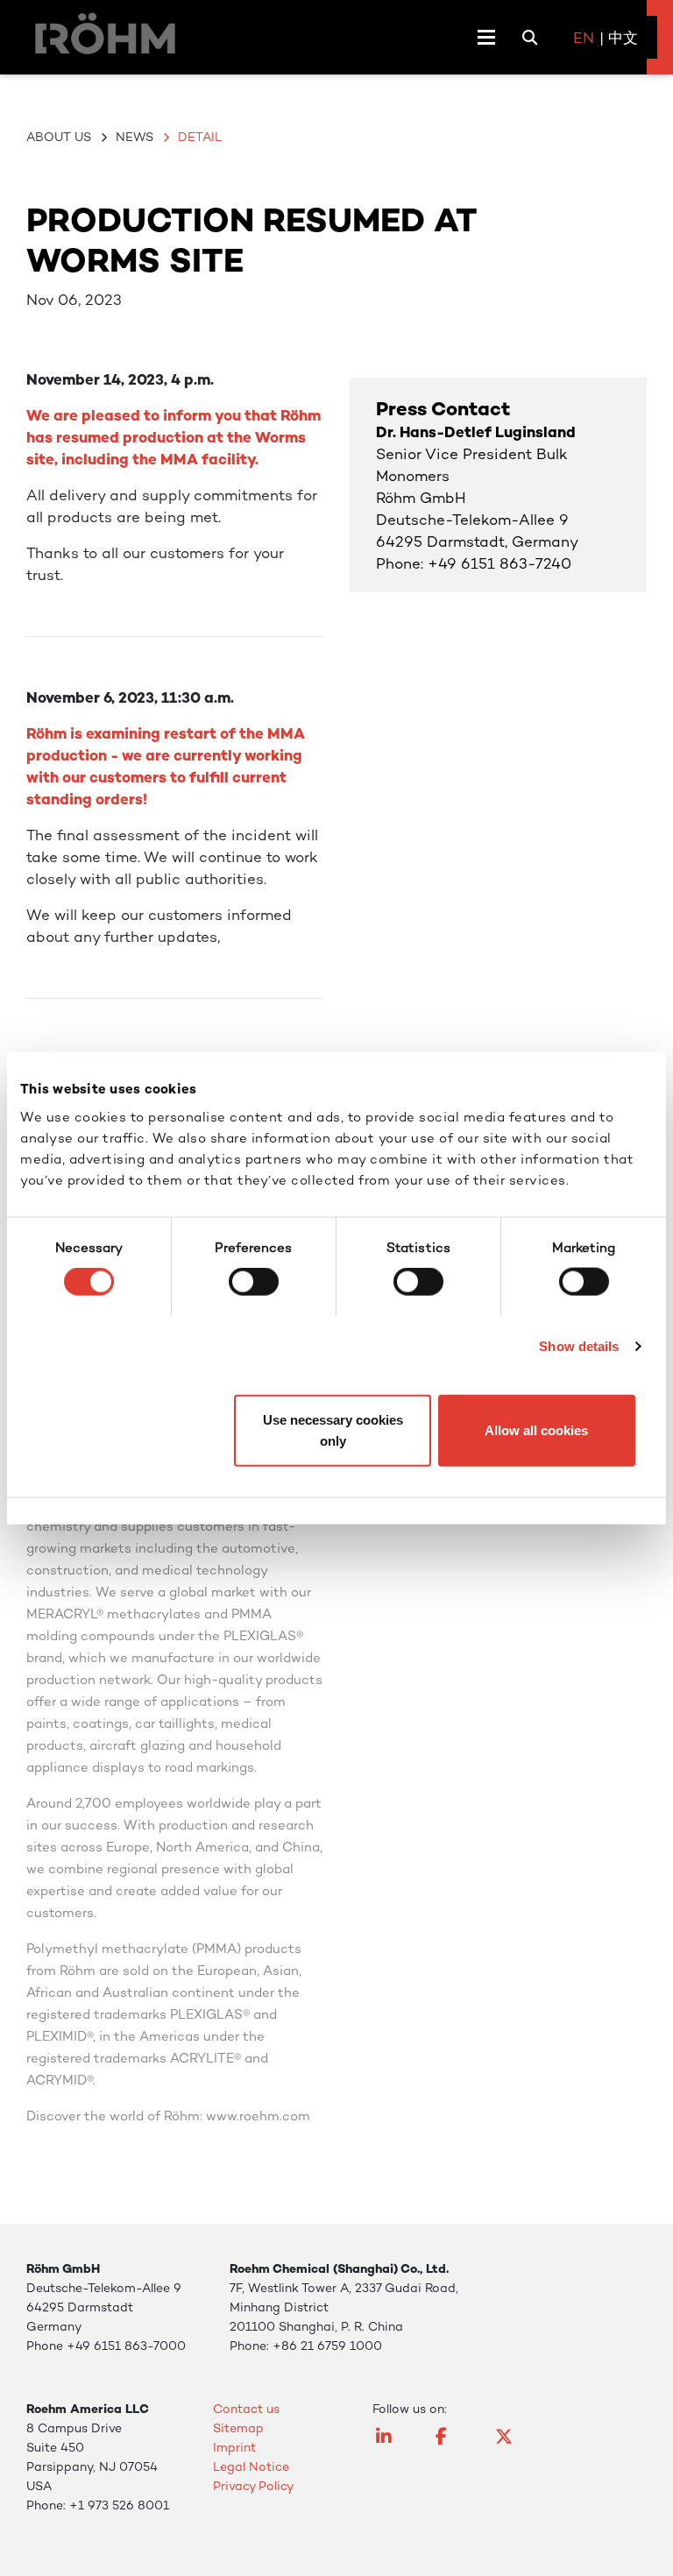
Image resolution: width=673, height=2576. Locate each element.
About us (59, 137)
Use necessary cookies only (333, 1430)
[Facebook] (453, 2445)
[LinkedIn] (393, 2445)
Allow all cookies (536, 1430)
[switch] (254, 1282)
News (135, 137)
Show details (579, 1346)
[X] (513, 2445)
